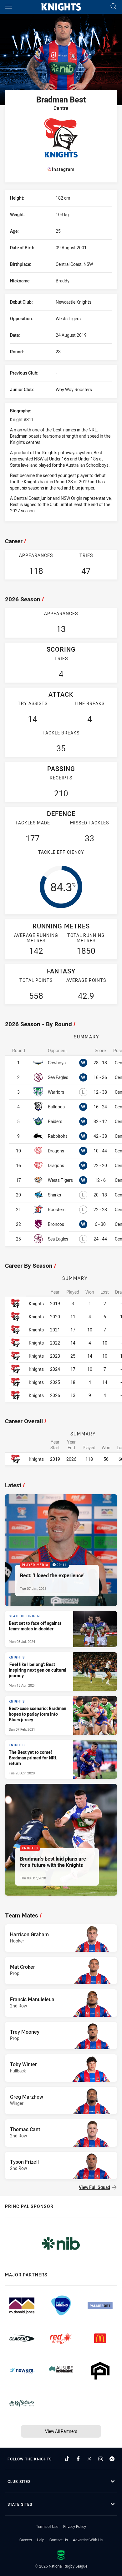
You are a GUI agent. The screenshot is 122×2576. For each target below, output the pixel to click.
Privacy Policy (75, 2526)
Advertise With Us (88, 2540)
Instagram (63, 169)
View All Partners (61, 2431)
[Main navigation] (8, 7)
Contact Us (59, 2540)
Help (41, 2540)
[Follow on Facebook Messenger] (112, 2459)
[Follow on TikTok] (67, 2459)
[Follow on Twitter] (89, 2459)
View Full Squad (94, 2187)
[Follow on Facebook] (78, 2459)
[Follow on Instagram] (101, 2459)
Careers (26, 2540)
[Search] (114, 7)
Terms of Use (47, 2526)
